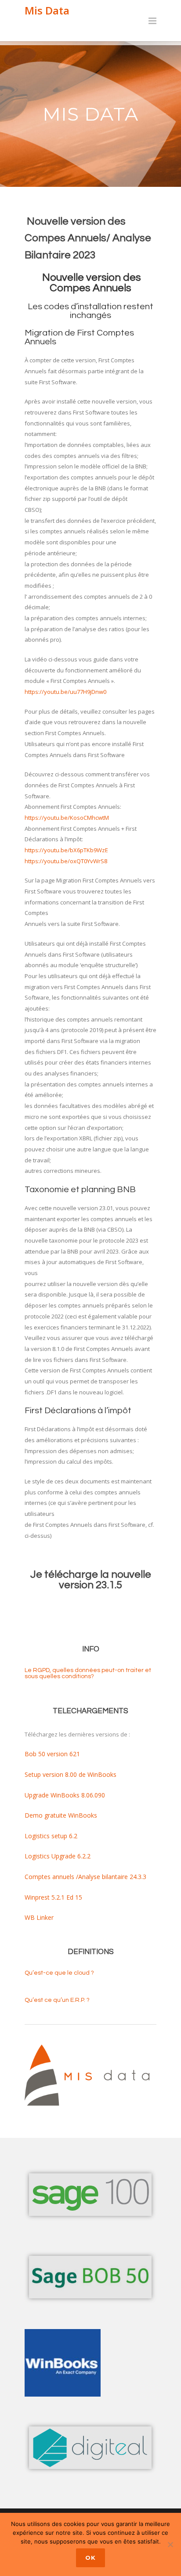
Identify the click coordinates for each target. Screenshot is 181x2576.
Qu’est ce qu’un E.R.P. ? (57, 2000)
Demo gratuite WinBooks (61, 1815)
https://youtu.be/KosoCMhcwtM (67, 818)
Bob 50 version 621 (52, 1754)
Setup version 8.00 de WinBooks (71, 1774)
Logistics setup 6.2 (51, 1836)
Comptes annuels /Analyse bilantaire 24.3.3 (85, 1877)
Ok (90, 2558)
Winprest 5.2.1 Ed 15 (53, 1897)
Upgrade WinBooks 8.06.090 (65, 1795)
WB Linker (39, 1917)
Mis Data (47, 10)
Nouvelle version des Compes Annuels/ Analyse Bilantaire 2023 (88, 238)
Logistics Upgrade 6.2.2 (58, 1856)
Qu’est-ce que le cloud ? (59, 1973)
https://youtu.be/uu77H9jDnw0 (65, 692)
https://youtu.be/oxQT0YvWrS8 (66, 861)
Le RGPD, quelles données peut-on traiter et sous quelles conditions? (88, 1673)
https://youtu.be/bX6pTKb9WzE (66, 850)
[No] (170, 2544)
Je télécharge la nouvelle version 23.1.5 (91, 1580)
